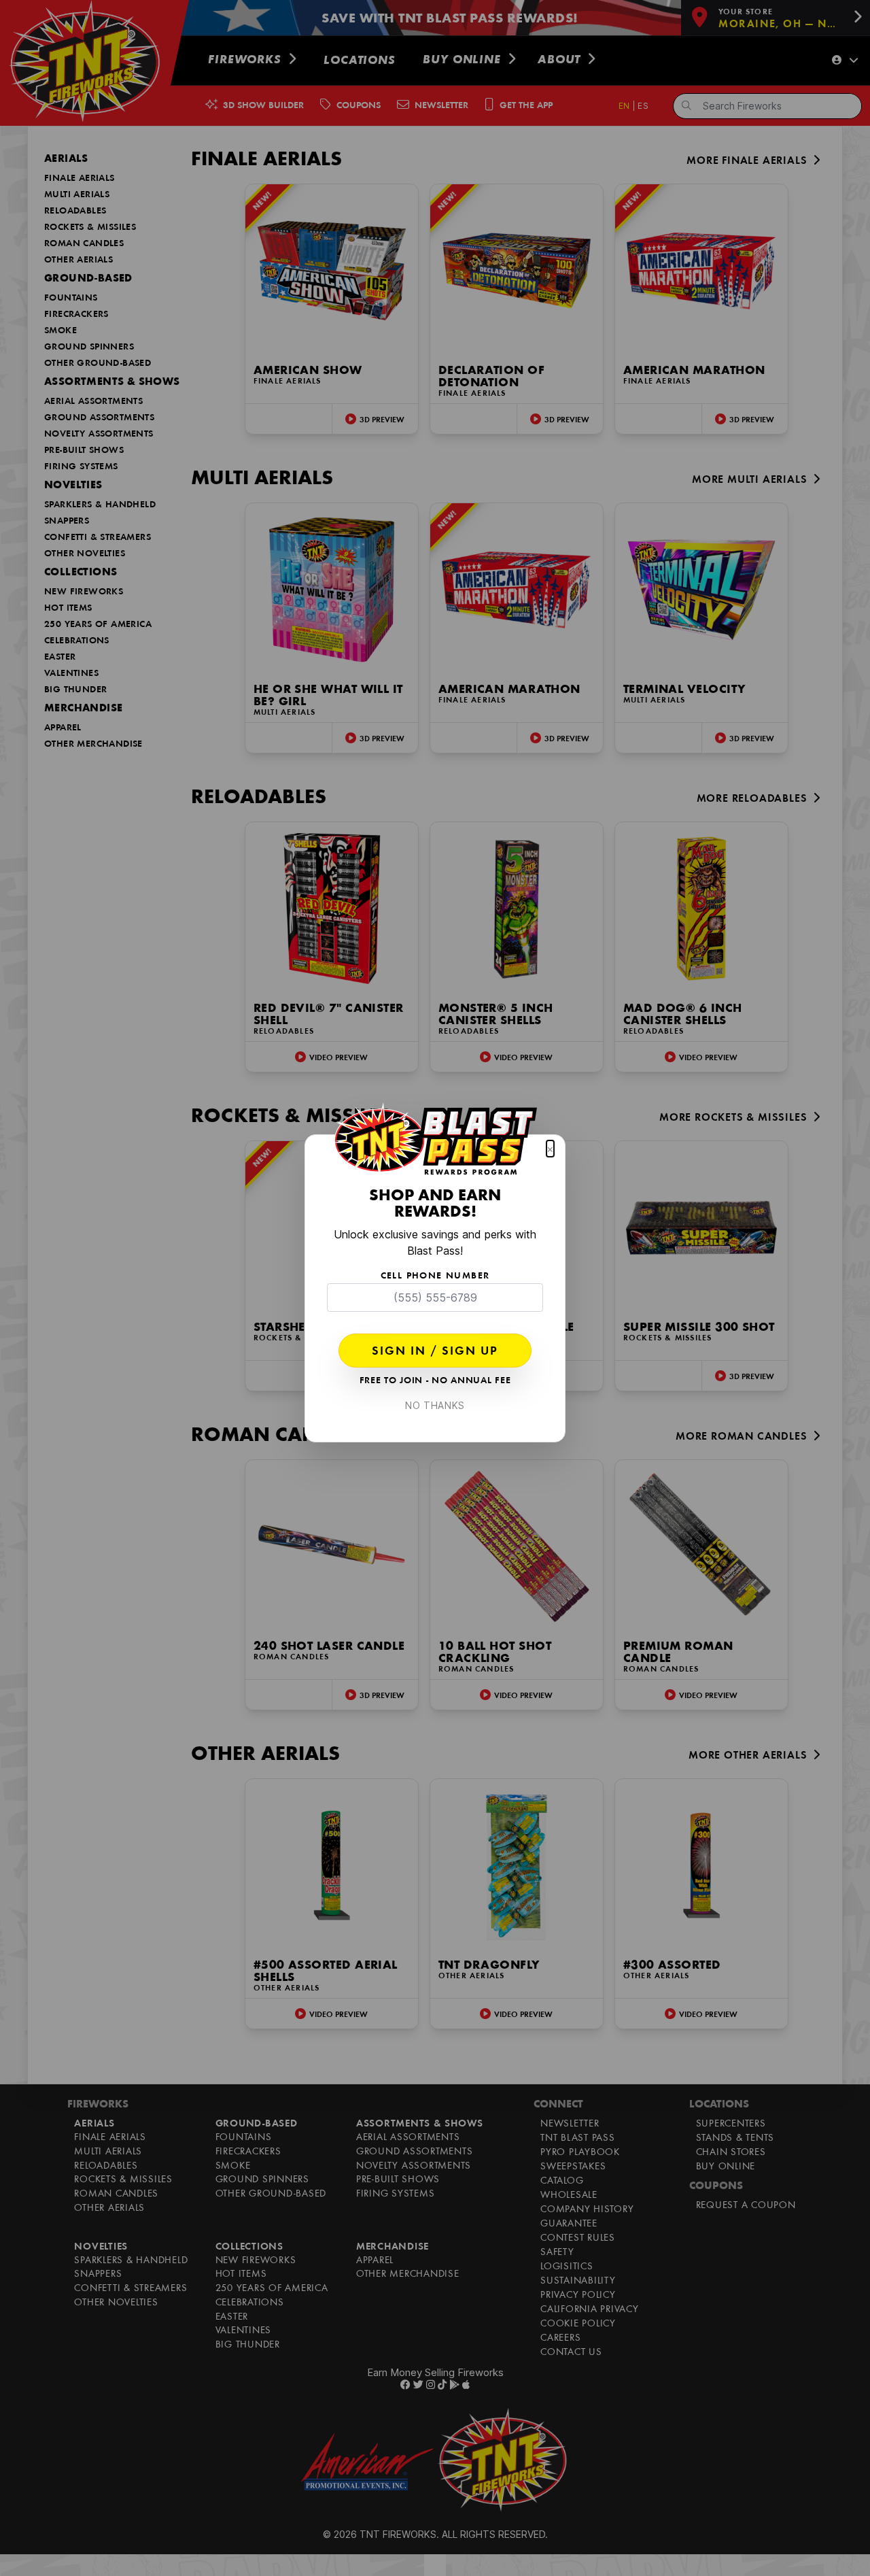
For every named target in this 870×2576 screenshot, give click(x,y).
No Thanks (435, 1405)
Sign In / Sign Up (435, 1352)
